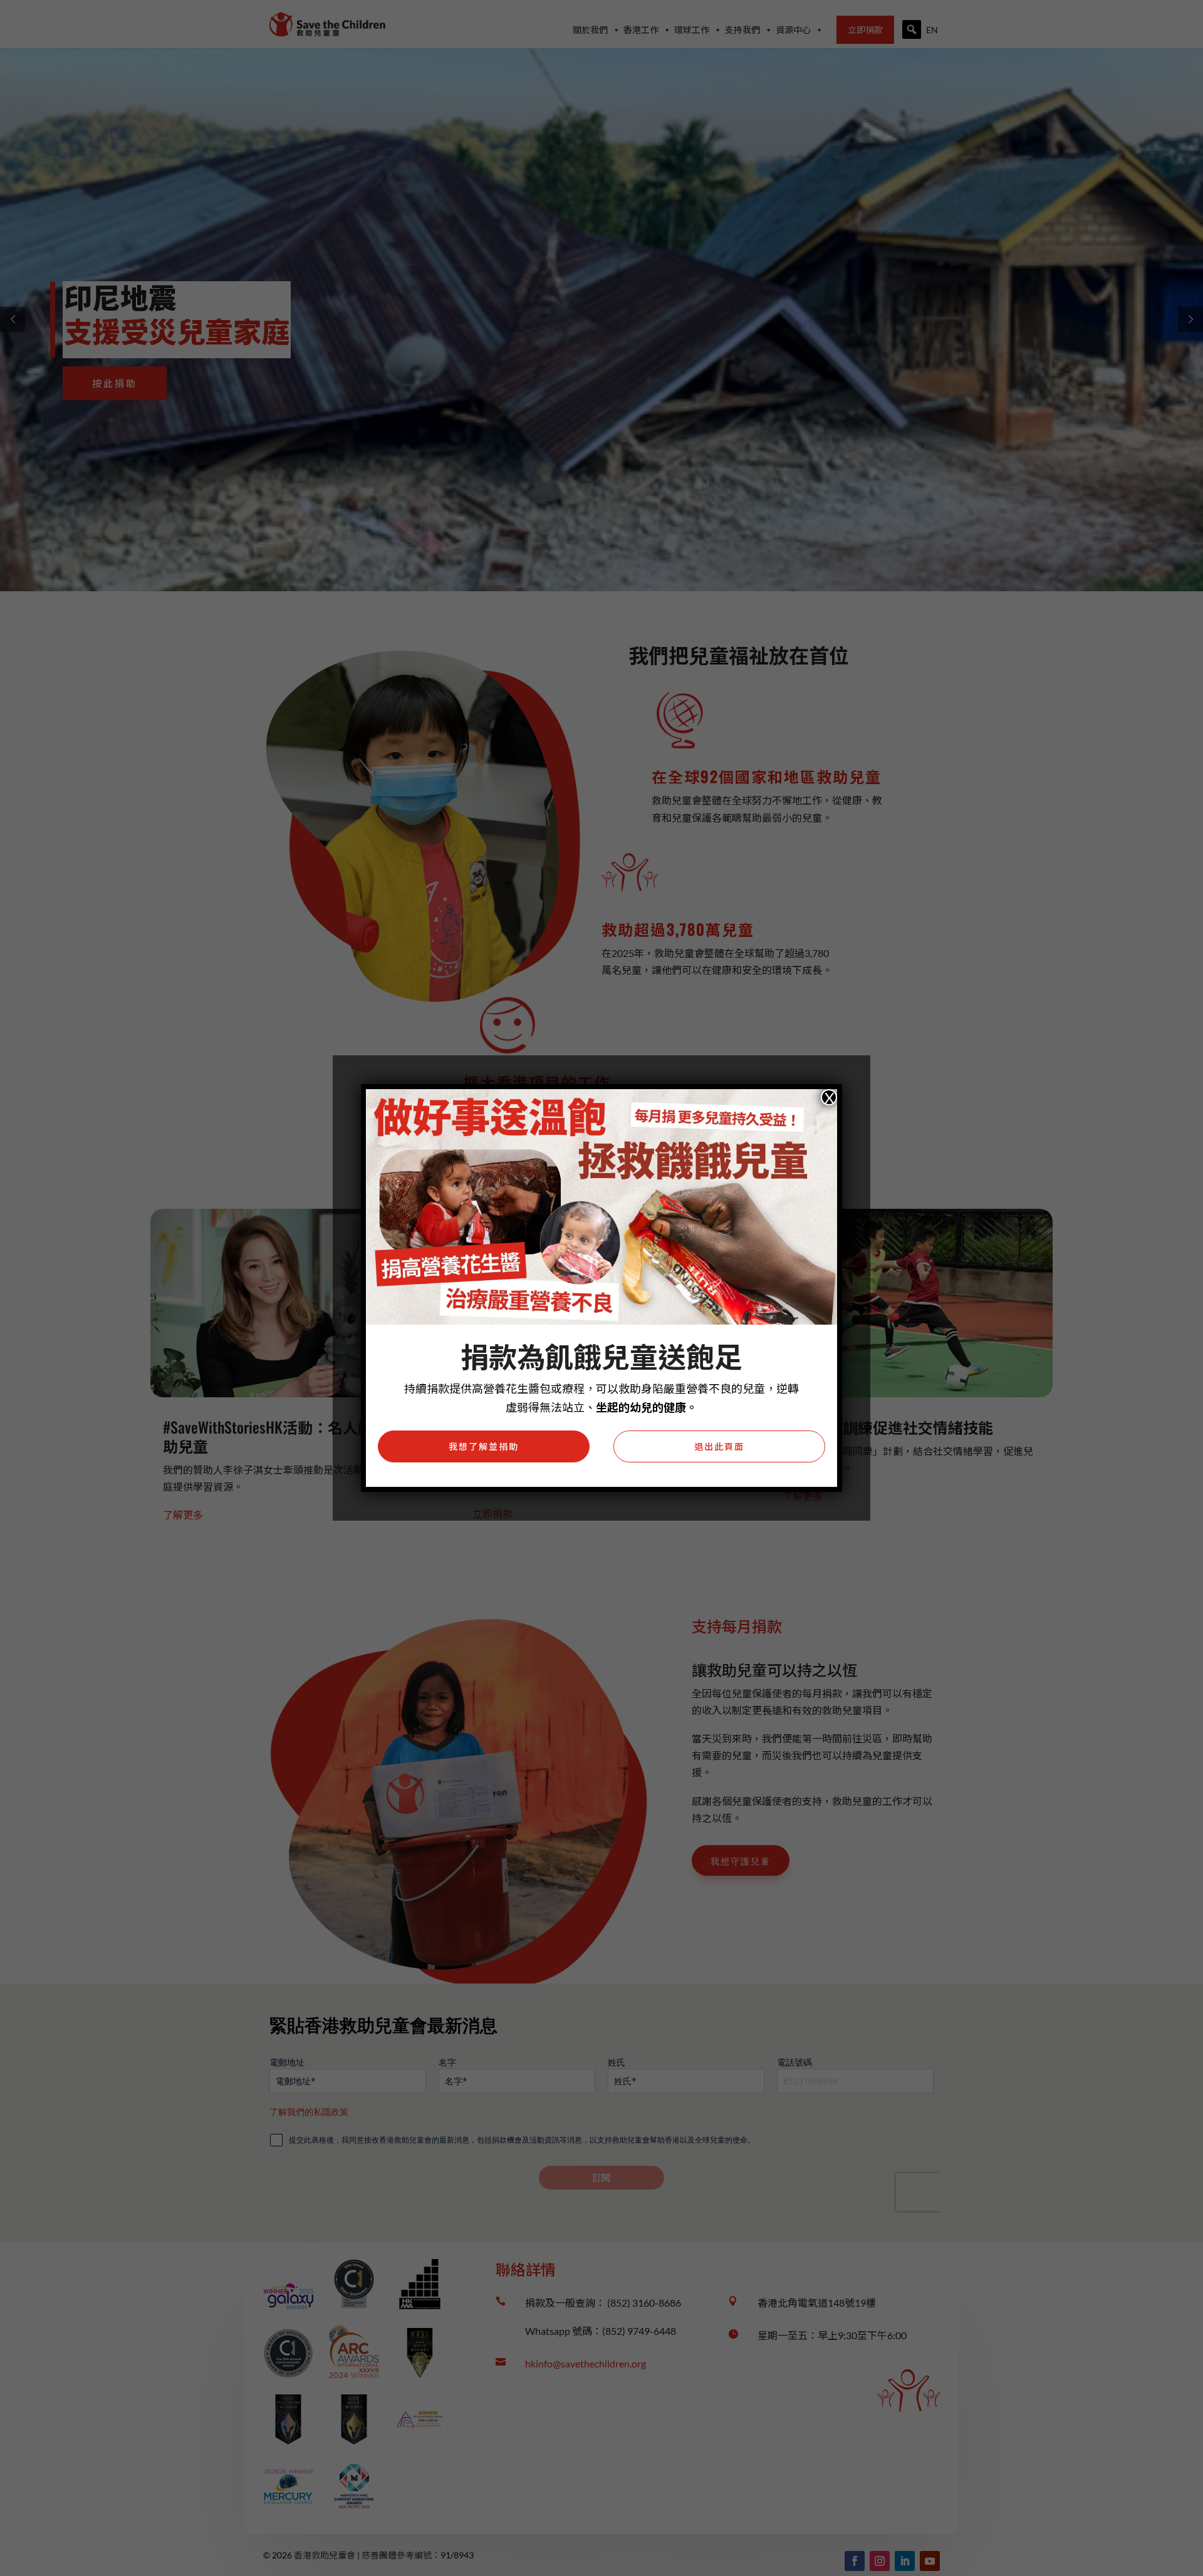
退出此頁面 (719, 1446)
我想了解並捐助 (484, 1446)
